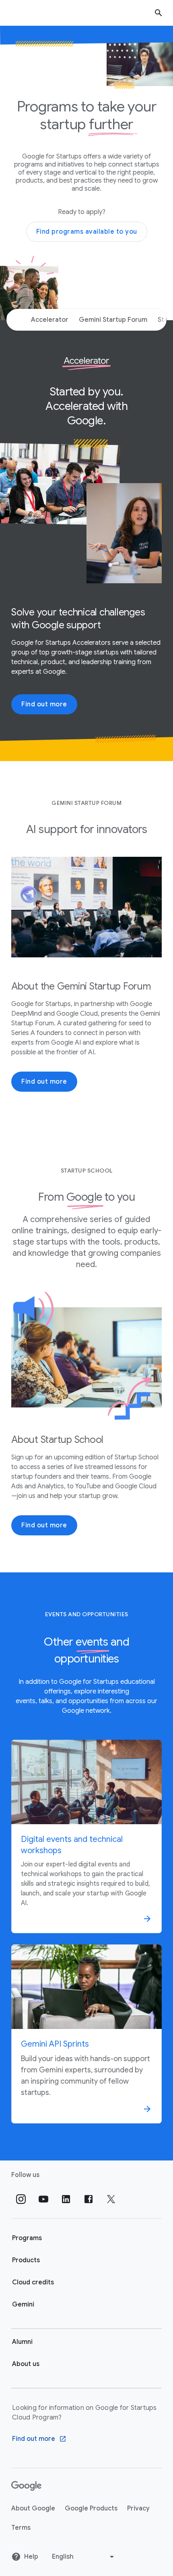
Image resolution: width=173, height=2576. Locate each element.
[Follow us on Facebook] (89, 2199)
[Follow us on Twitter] (111, 2199)
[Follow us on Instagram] (21, 2199)
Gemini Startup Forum (113, 320)
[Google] (26, 2486)
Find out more (44, 704)
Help (31, 2557)
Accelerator (50, 320)
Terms (21, 2528)
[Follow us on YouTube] (43, 2199)
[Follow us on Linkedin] (66, 2199)
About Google (33, 2508)
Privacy (138, 2508)
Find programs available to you (87, 232)
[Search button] (159, 13)
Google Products (91, 2508)
